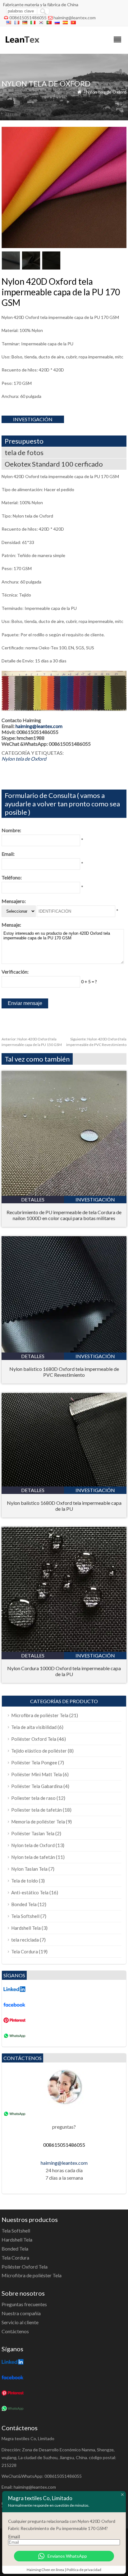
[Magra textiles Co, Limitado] (22, 46)
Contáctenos (15, 2331)
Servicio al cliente (20, 2322)
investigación (33, 419)
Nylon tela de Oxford (106, 92)
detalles (33, 1199)
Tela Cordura (25, 1952)
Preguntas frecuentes (24, 2304)
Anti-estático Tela (30, 1892)
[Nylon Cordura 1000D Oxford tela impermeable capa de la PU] (64, 1650)
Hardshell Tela (26, 1928)
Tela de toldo (25, 1881)
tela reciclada (25, 1940)
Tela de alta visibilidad (34, 1727)
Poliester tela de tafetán (37, 1810)
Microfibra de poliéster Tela (40, 1715)
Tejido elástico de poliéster (39, 1751)
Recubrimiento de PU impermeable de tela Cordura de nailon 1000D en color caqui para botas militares (64, 1215)
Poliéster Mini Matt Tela (37, 1774)
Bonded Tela (24, 1904)
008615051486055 (28, 18)
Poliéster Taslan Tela (33, 1833)
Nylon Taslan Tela (29, 1869)
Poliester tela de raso (33, 1798)
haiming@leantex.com (75, 18)
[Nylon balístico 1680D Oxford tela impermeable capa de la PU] (64, 1484)
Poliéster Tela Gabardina (37, 1786)
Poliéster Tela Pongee (34, 1763)
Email (14, 2536)
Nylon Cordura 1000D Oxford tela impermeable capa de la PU (64, 1671)
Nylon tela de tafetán (33, 1857)
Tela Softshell (25, 1916)
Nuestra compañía (21, 2313)
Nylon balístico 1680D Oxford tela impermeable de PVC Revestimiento (64, 1372)
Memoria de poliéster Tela (38, 1822)
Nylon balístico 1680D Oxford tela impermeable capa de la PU (64, 1506)
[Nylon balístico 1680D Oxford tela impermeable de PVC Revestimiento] (64, 1350)
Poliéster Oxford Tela (34, 1739)
